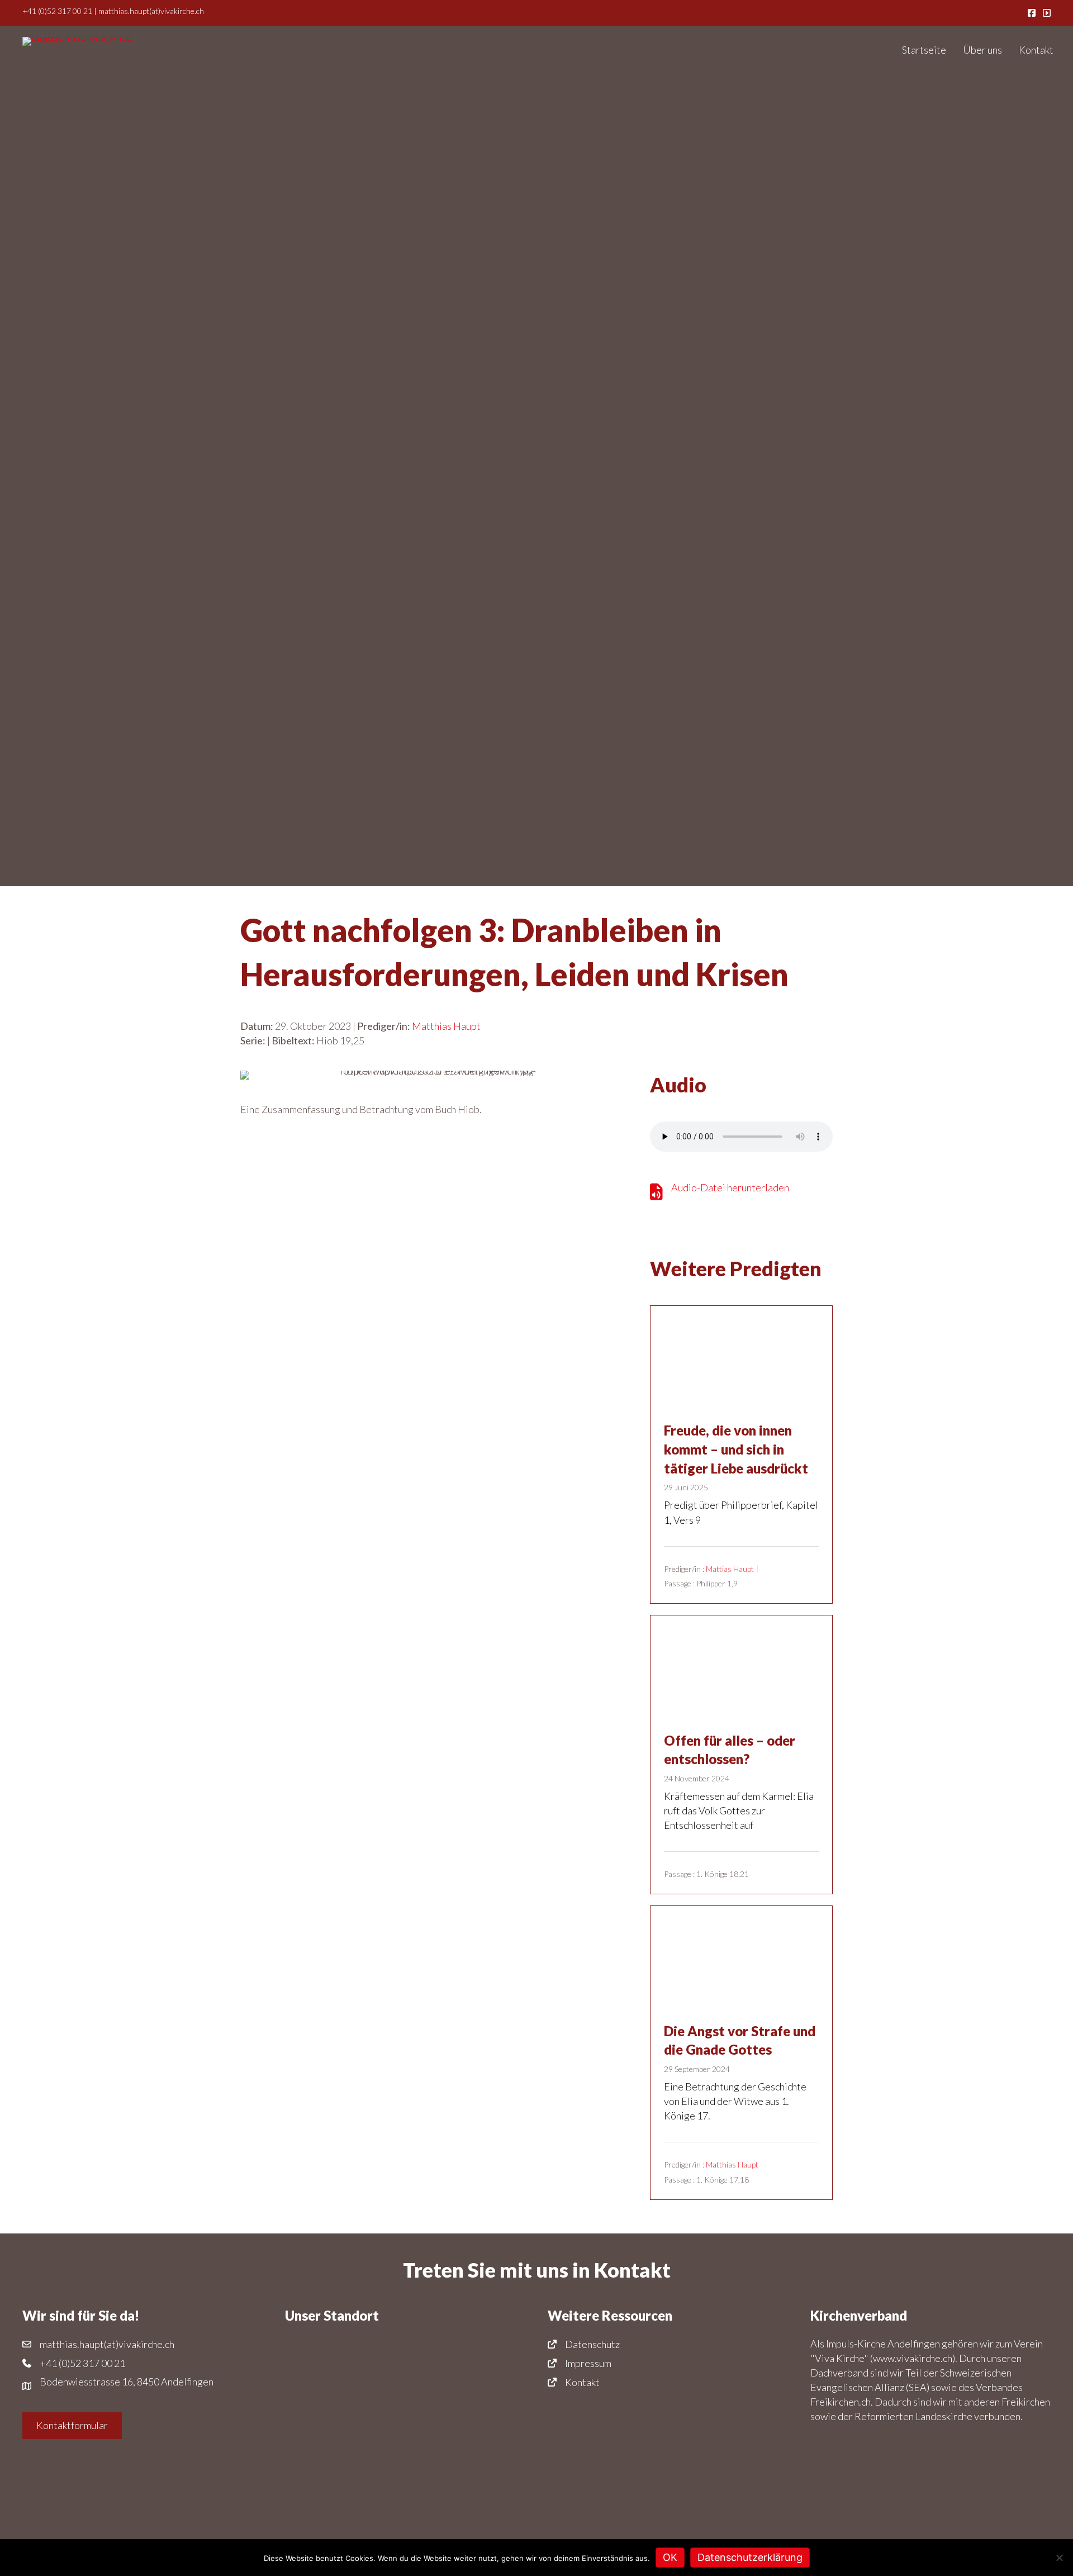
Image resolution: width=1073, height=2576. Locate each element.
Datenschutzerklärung (750, 2557)
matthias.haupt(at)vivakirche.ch (151, 11)
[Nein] (1059, 2558)
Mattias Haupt (730, 1569)
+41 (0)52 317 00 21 (57, 11)
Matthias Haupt (446, 1026)
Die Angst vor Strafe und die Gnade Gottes (740, 2040)
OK (670, 2557)
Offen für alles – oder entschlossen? (730, 1750)
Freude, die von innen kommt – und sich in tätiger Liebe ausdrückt (736, 1449)
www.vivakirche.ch (913, 2358)
